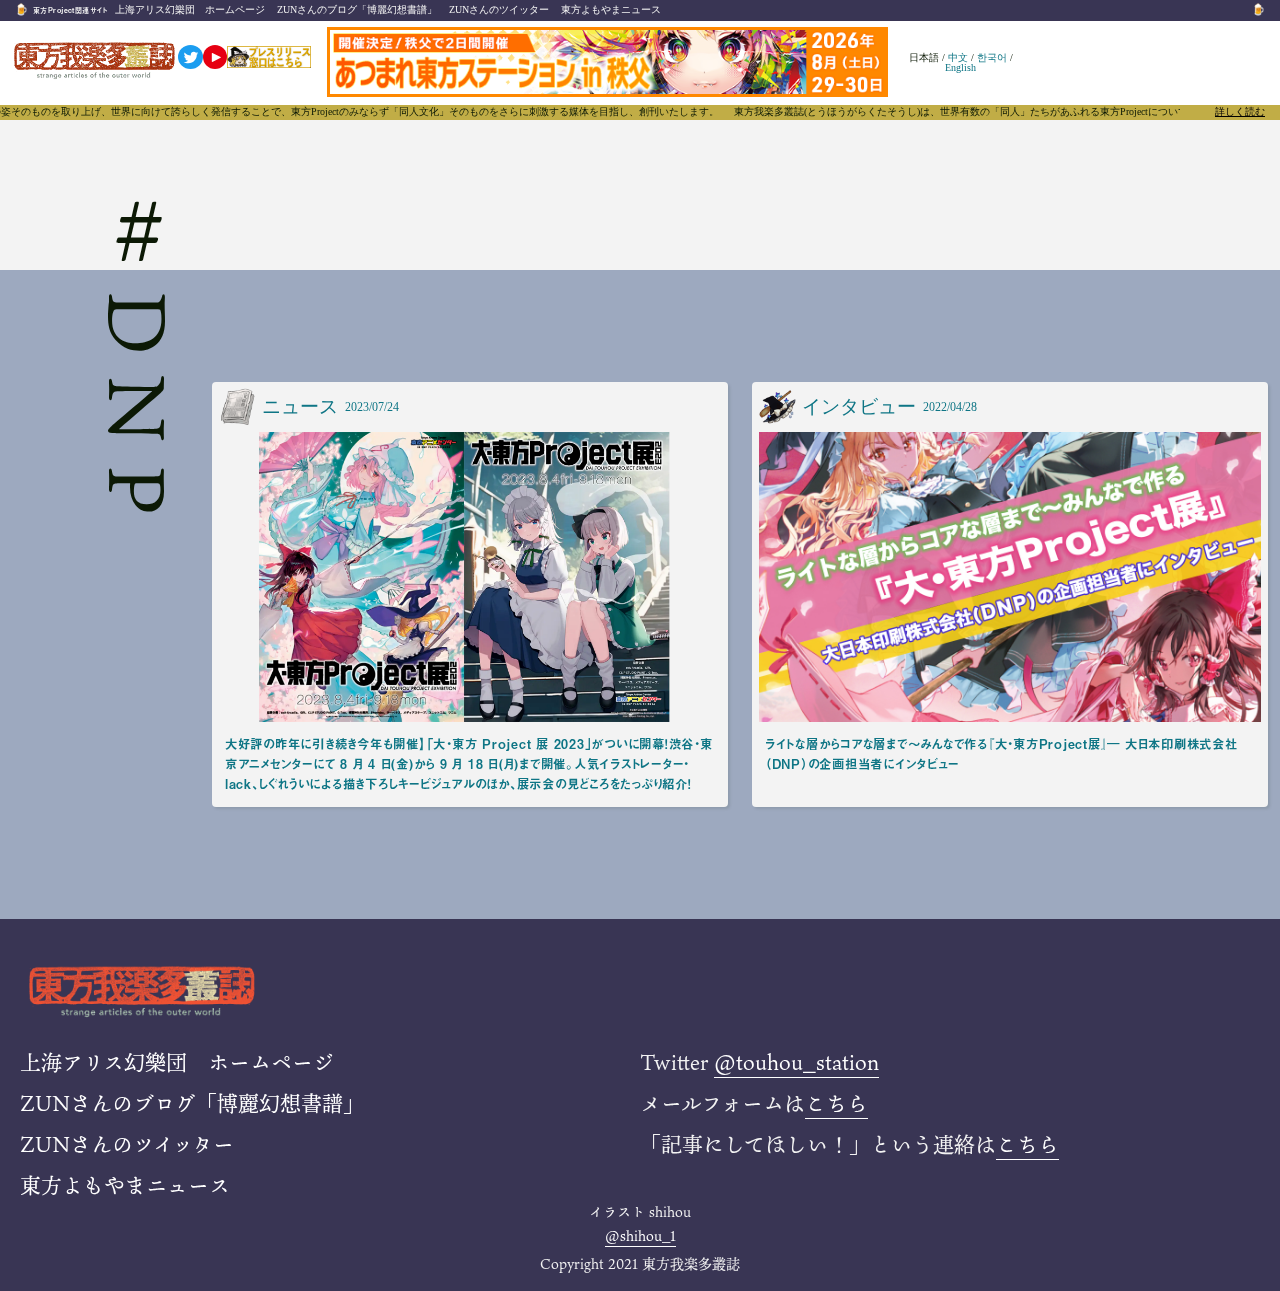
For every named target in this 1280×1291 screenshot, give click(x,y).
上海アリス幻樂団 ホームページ (190, 9)
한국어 (992, 57)
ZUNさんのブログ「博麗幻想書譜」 (357, 9)
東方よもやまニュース (611, 9)
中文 (958, 57)
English (960, 67)
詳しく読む (1240, 112)
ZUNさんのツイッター (499, 9)
